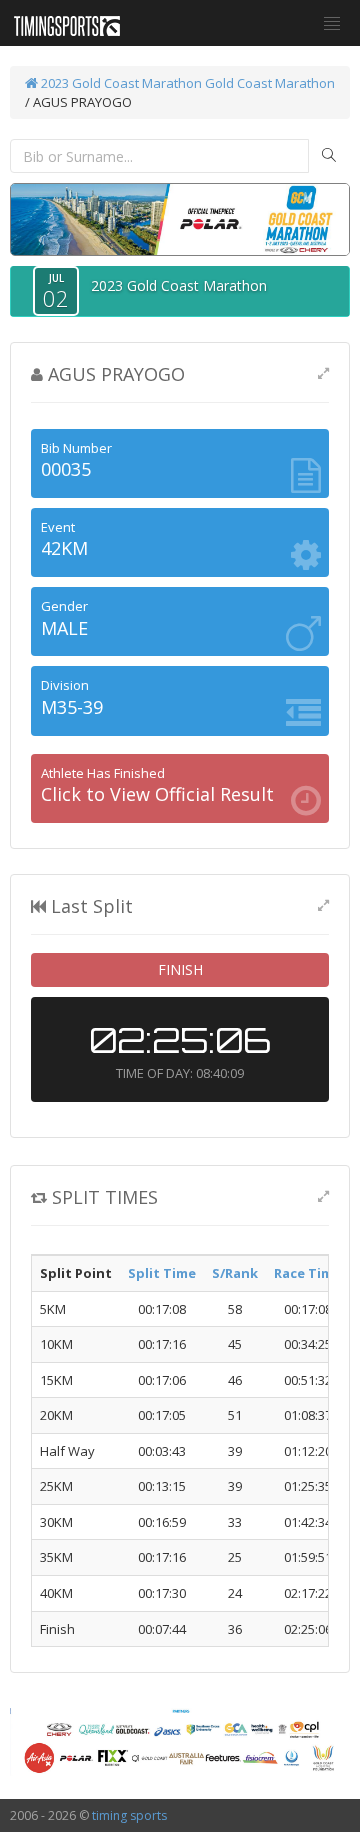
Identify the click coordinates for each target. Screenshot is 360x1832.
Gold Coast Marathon (270, 83)
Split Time (162, 1273)
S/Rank (235, 1273)
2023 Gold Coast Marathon (120, 83)
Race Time (307, 1273)
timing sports (129, 1815)
